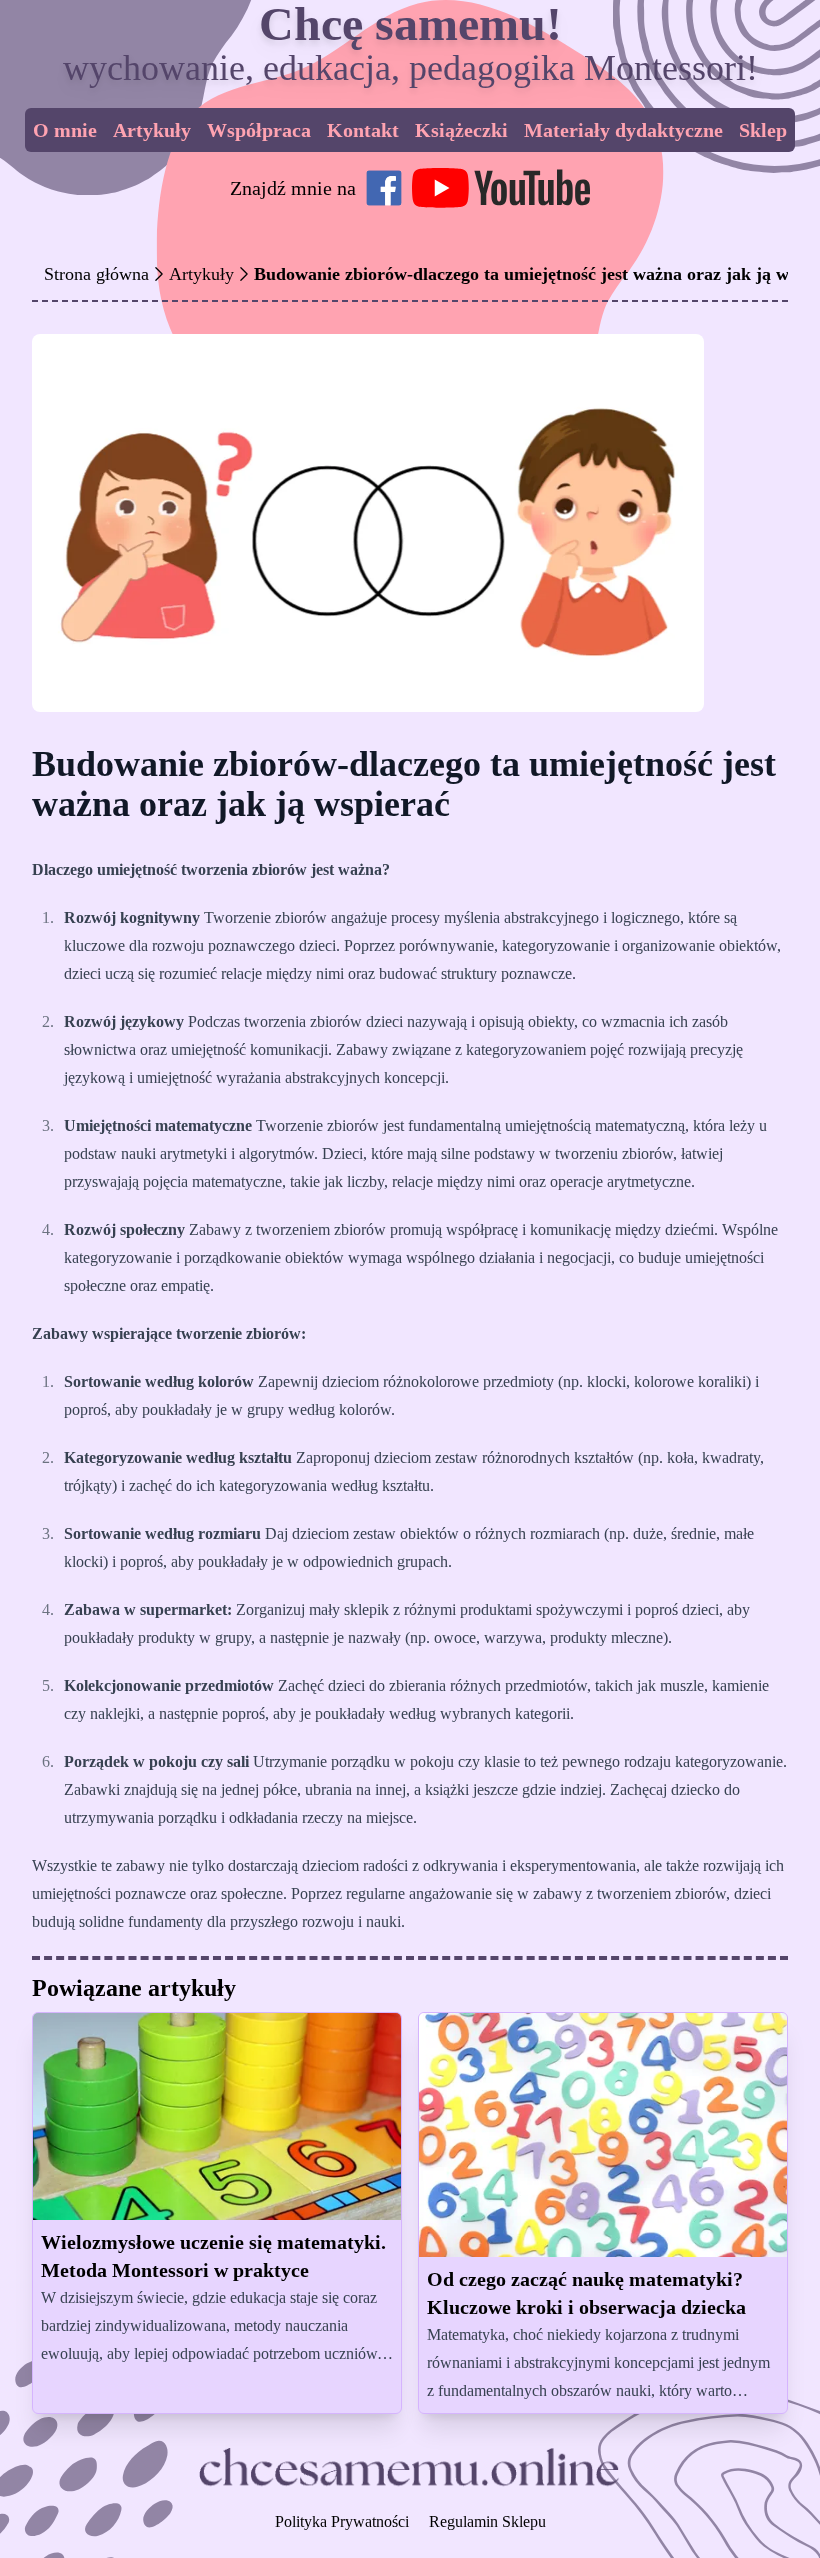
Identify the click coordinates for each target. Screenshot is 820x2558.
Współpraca (259, 130)
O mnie (65, 130)
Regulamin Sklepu (487, 2521)
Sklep (763, 130)
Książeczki (461, 130)
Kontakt (363, 130)
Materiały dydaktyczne (623, 130)
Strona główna (96, 274)
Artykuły (152, 130)
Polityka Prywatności (342, 2521)
